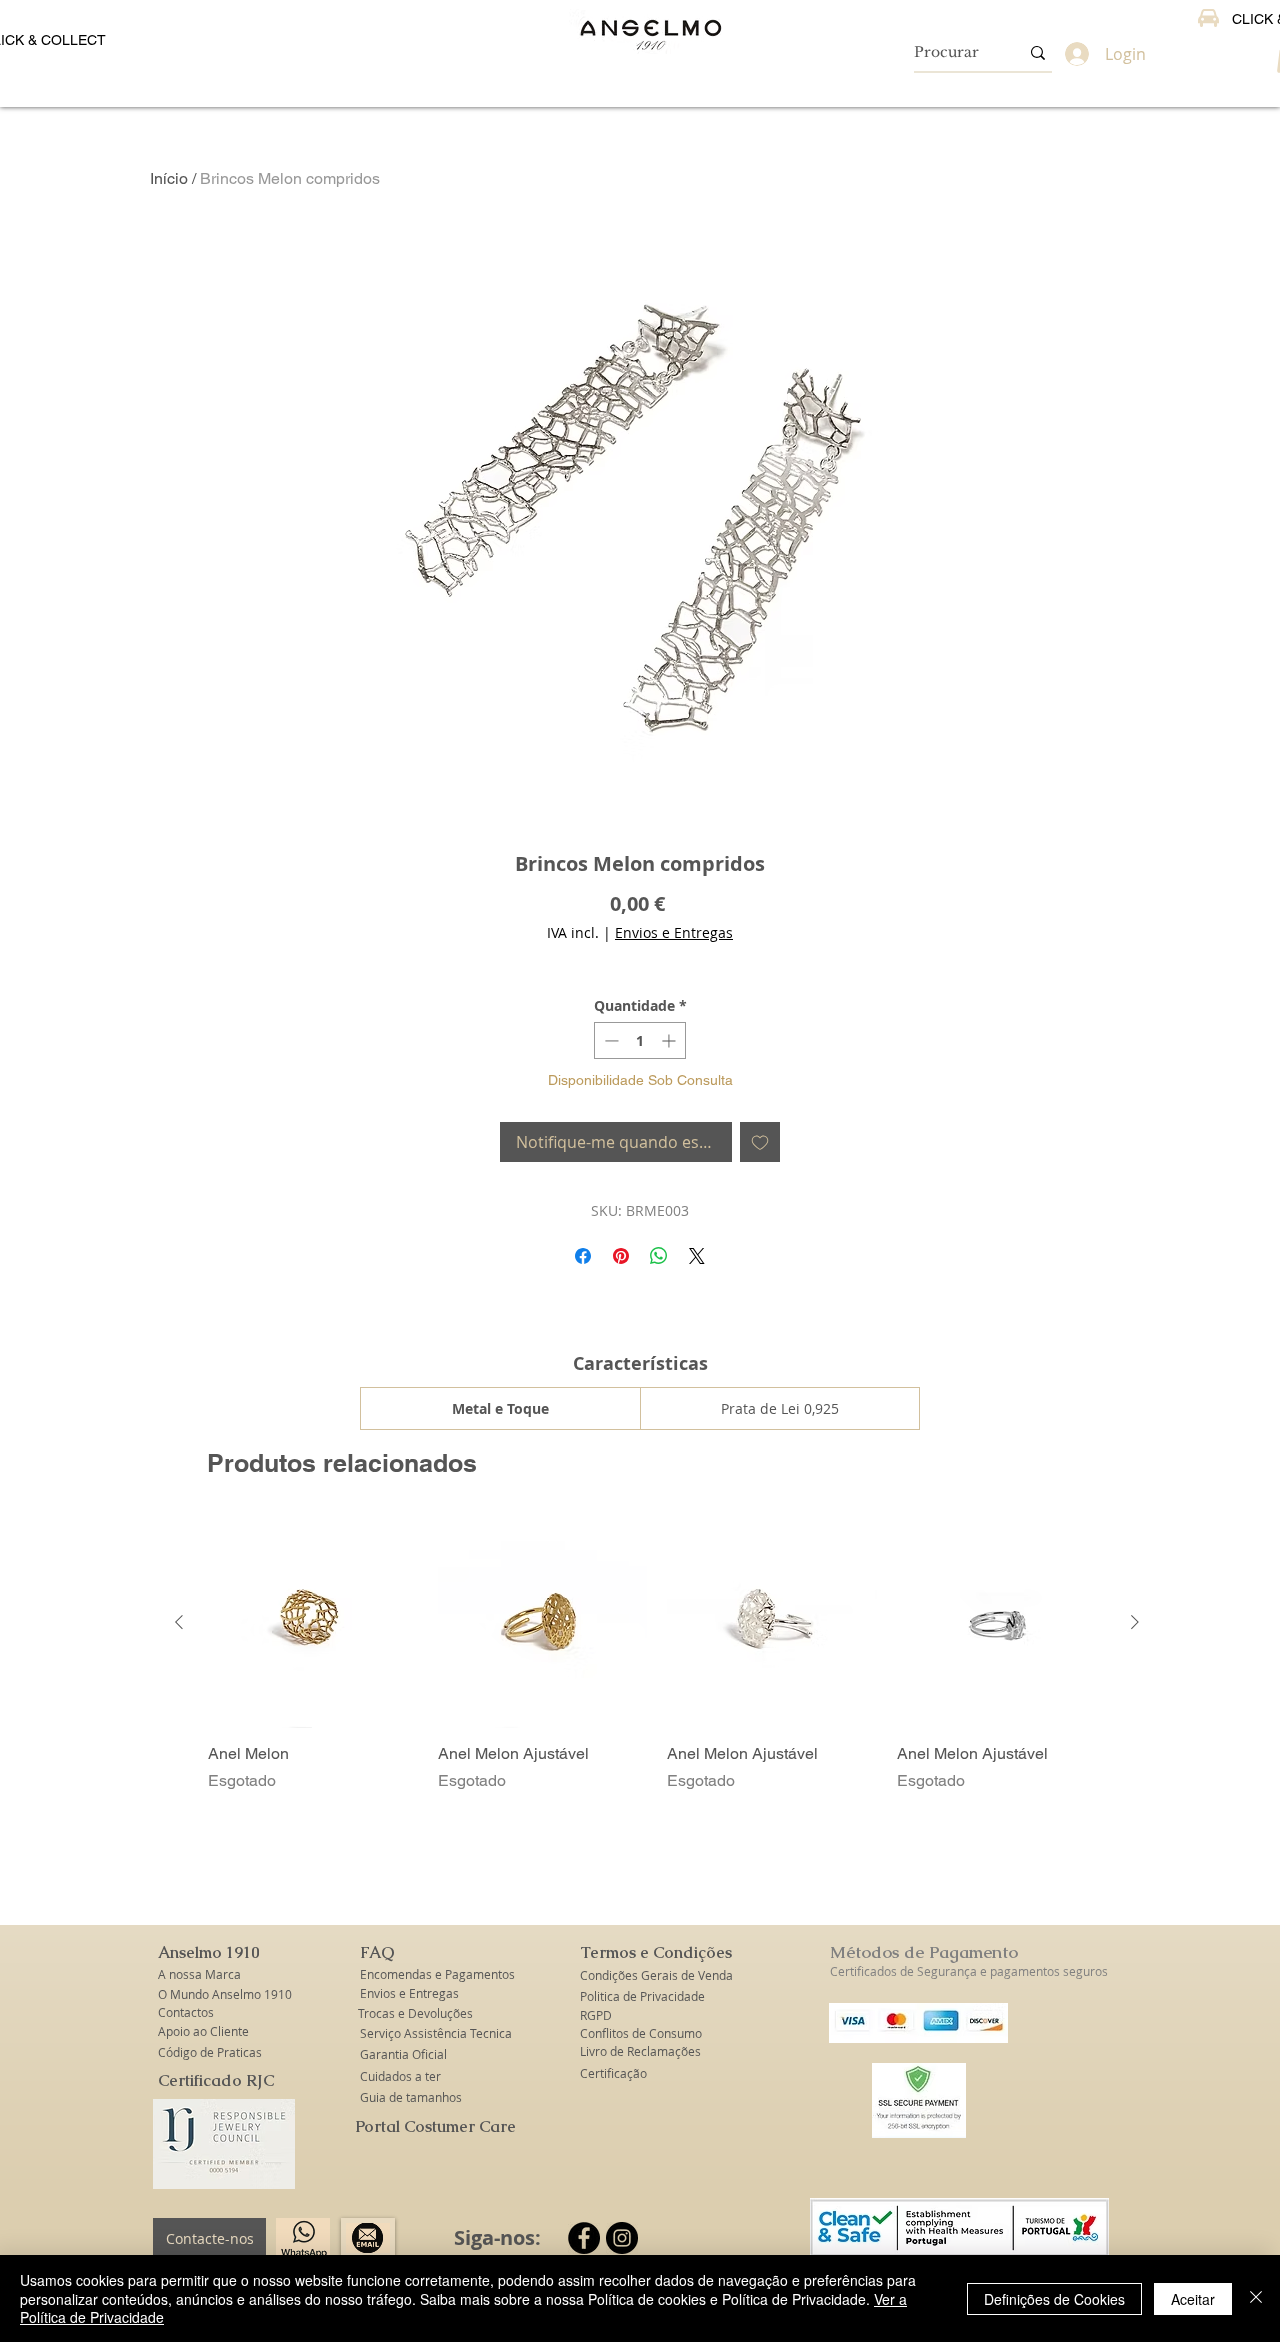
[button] (210, 1952)
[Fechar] (1256, 2298)
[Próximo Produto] (1135, 1622)
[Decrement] (609, 1040)
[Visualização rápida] (313, 1623)
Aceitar (1193, 2299)
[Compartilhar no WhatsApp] (659, 1256)
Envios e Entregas (674, 932)
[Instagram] (622, 2238)
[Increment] (670, 1040)
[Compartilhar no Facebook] (583, 1256)
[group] (657, 1655)
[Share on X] (697, 1256)
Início (169, 178)
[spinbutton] (640, 1040)
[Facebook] (584, 2238)
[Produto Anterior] (179, 1622)
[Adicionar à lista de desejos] (760, 1142)
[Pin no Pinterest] (621, 1256)
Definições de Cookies (1054, 2299)
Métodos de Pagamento (924, 1952)
